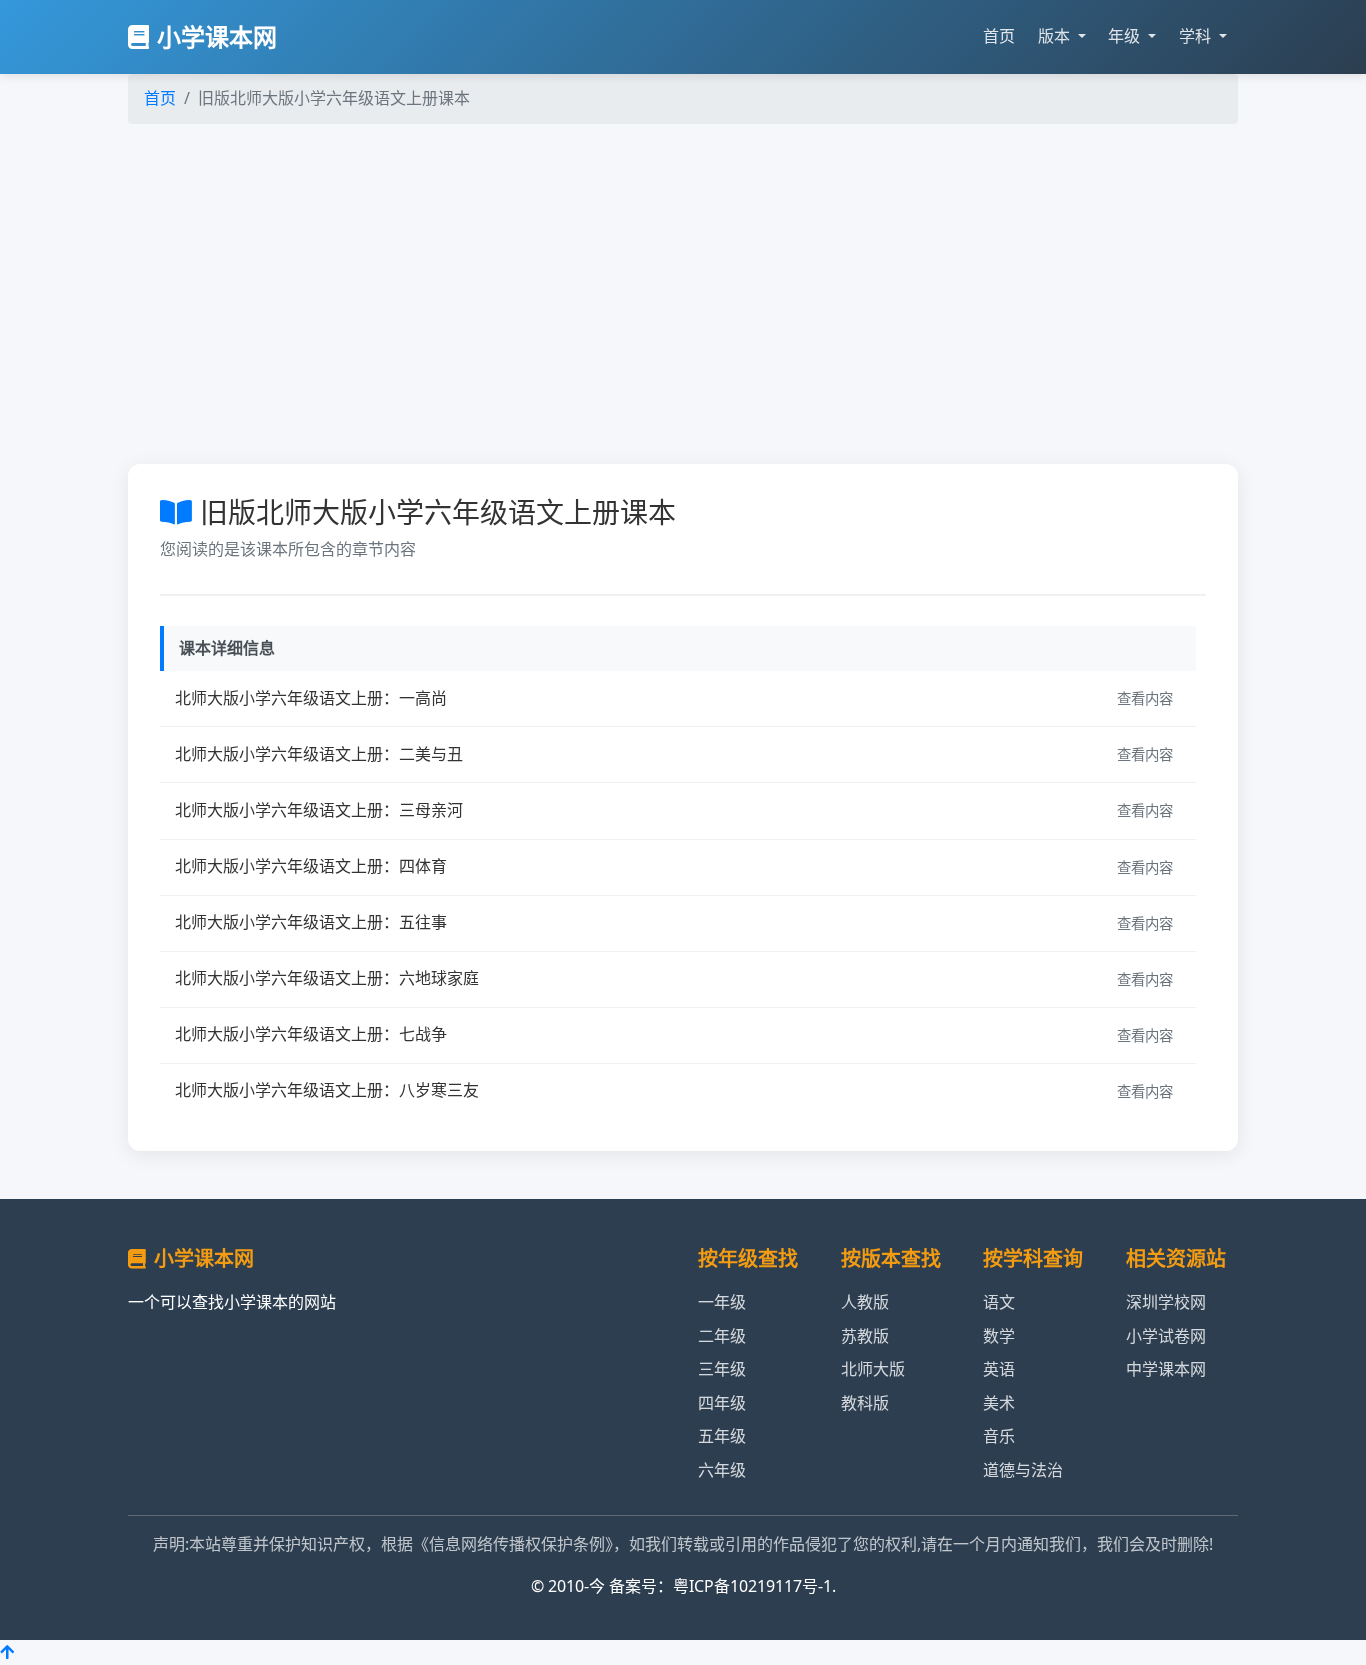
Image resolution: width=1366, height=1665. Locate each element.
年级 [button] (1126, 36)
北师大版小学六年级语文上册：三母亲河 (319, 810)
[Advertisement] (713, 290)
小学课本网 (217, 36)
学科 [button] (1197, 36)
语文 (999, 1302)
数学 (999, 1336)
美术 (999, 1403)
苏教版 (865, 1336)
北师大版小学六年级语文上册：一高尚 (311, 698)
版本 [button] (1056, 36)
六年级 (722, 1470)
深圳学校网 (1166, 1302)
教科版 (865, 1403)
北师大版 (873, 1369)
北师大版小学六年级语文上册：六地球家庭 (327, 978)
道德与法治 (1023, 1470)
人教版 (865, 1302)
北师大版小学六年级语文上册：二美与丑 (319, 754)
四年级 (722, 1403)
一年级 (722, 1302)
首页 (999, 36)
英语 (999, 1369)
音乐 (999, 1436)
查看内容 (1145, 698)
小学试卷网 (1166, 1336)
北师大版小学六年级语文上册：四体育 (311, 866)
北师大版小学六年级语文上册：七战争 (311, 1034)
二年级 (722, 1336)
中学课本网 (1166, 1369)
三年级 (722, 1369)
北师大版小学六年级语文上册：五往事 (311, 922)
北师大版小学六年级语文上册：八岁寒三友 (327, 1090)
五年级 (722, 1436)
